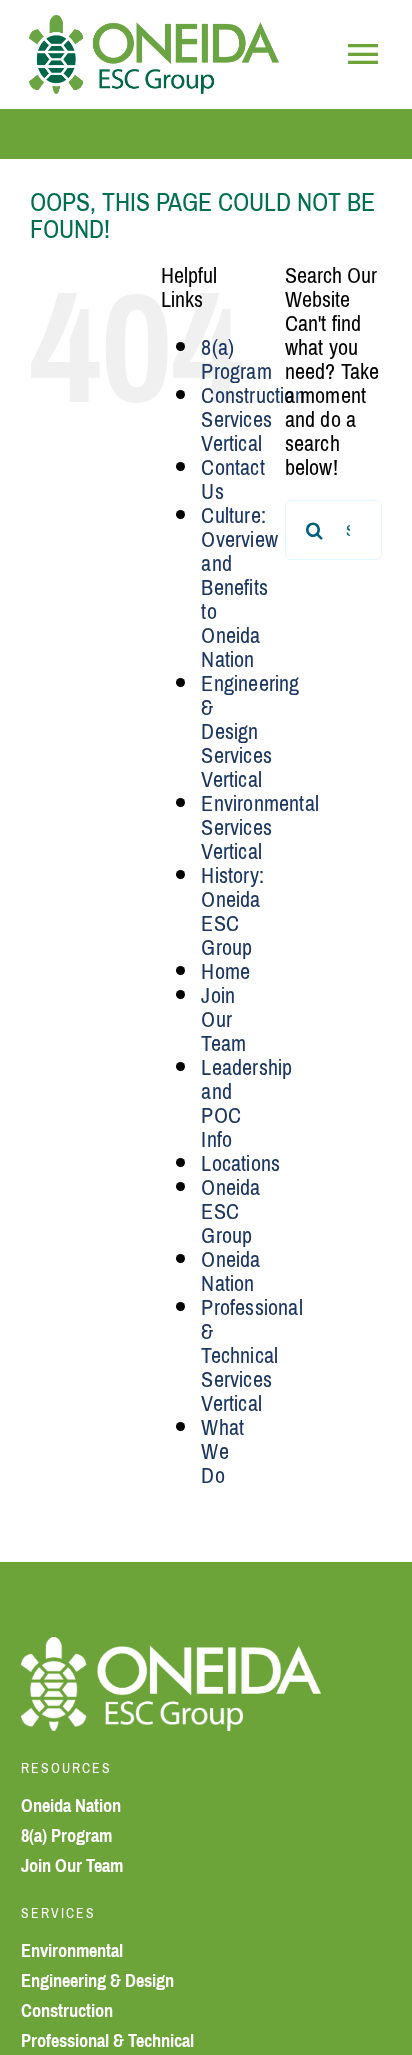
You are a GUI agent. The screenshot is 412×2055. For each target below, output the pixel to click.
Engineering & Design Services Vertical (250, 731)
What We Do (222, 1451)
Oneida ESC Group (230, 1211)
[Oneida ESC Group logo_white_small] (171, 1648)
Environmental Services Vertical (260, 827)
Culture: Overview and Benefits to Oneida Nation (239, 587)
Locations (240, 1163)
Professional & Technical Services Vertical (251, 1355)
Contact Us (232, 479)
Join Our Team (223, 1019)
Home (225, 971)
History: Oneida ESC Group (232, 911)
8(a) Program (236, 359)
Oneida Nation (230, 1271)
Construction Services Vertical (252, 419)
